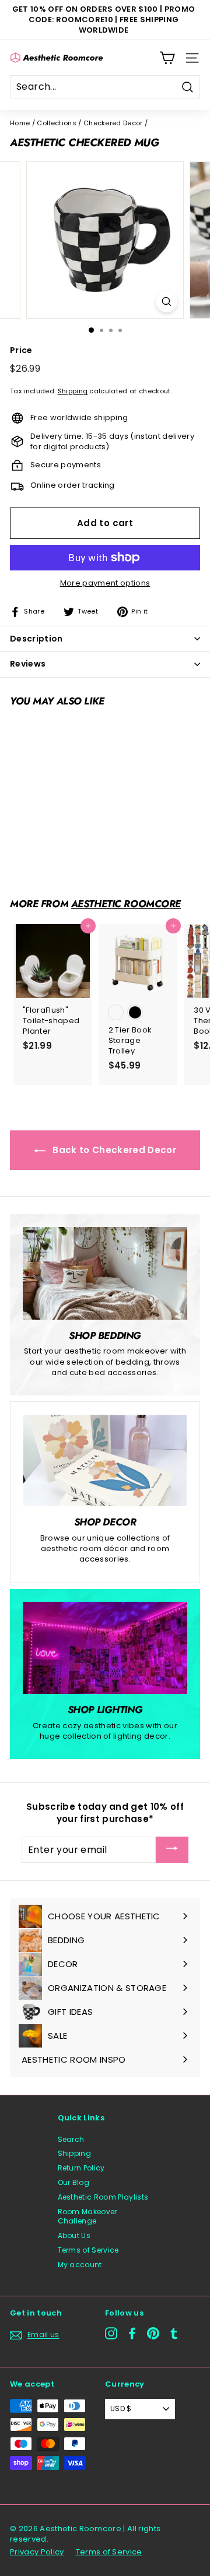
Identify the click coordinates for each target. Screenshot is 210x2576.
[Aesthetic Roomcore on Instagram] (111, 2333)
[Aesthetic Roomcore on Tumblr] (174, 2333)
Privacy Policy (37, 2552)
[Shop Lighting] (105, 1648)
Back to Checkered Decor (113, 1150)
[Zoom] (167, 302)
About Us (74, 2235)
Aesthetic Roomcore (126, 904)
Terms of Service (88, 2250)
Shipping (73, 391)
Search (71, 2139)
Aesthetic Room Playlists (103, 2197)
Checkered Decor (113, 123)
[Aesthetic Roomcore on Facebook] (132, 2333)
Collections (57, 123)
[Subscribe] (172, 1850)
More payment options (105, 583)
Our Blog (74, 2182)
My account (80, 2265)
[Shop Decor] (105, 1461)
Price (21, 350)
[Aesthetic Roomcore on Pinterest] (153, 2333)
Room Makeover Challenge (87, 2216)
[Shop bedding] (105, 1273)
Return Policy (81, 2168)
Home (20, 123)
